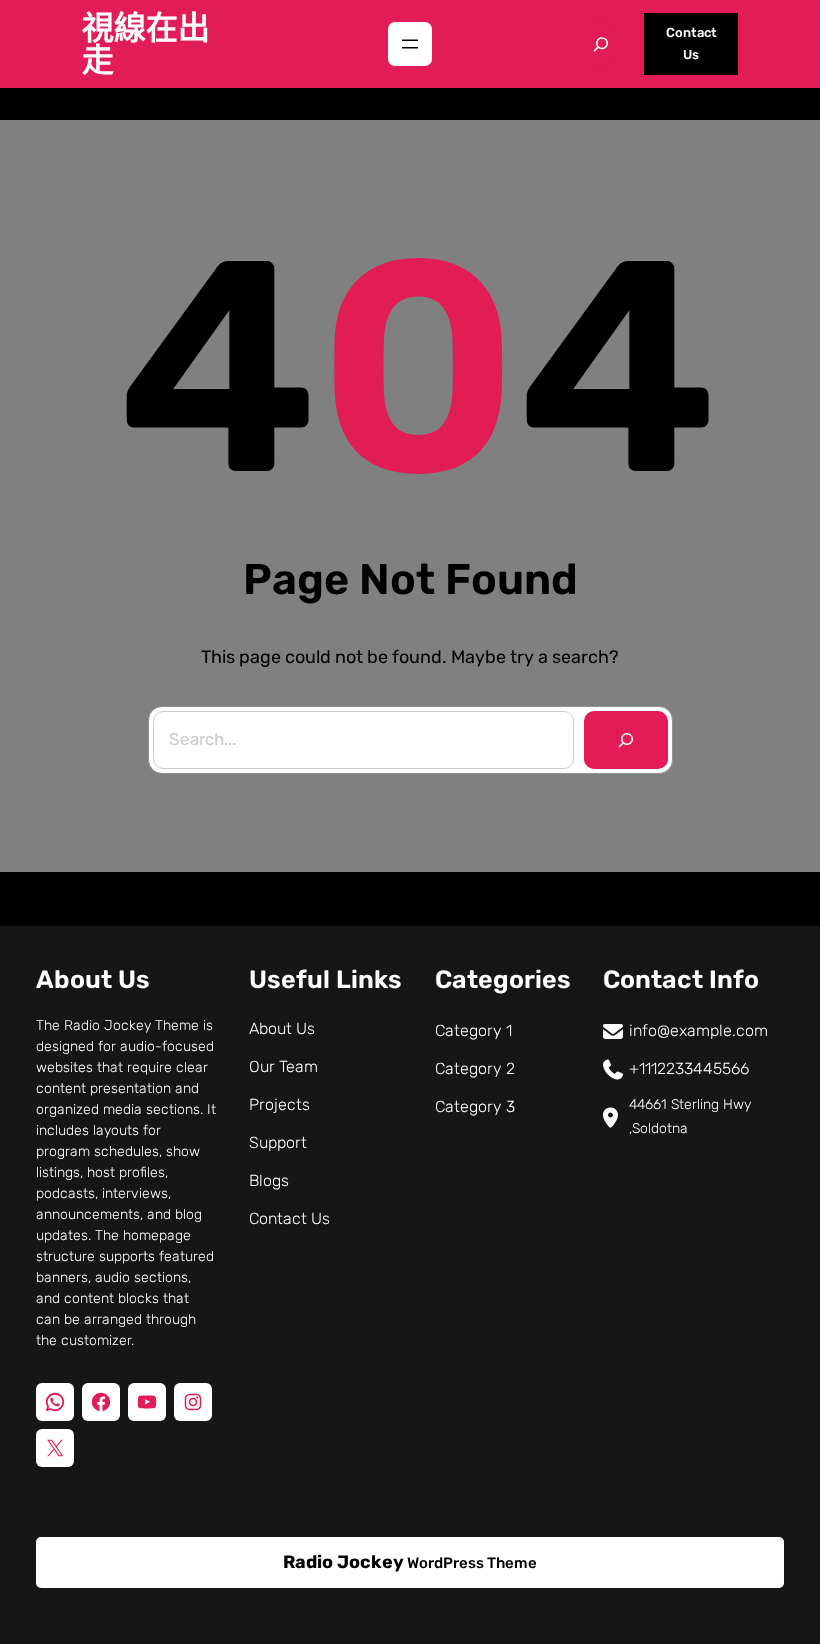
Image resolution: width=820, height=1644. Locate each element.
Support (278, 1142)
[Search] (626, 740)
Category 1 (473, 1030)
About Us (282, 1028)
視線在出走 (146, 44)
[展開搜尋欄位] (601, 44)
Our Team (283, 1066)
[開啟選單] (410, 44)
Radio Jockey (343, 1562)
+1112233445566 (689, 1068)
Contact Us (691, 43)
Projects (279, 1104)
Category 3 (475, 1106)
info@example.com (698, 1030)
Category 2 (475, 1068)
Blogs (269, 1180)
